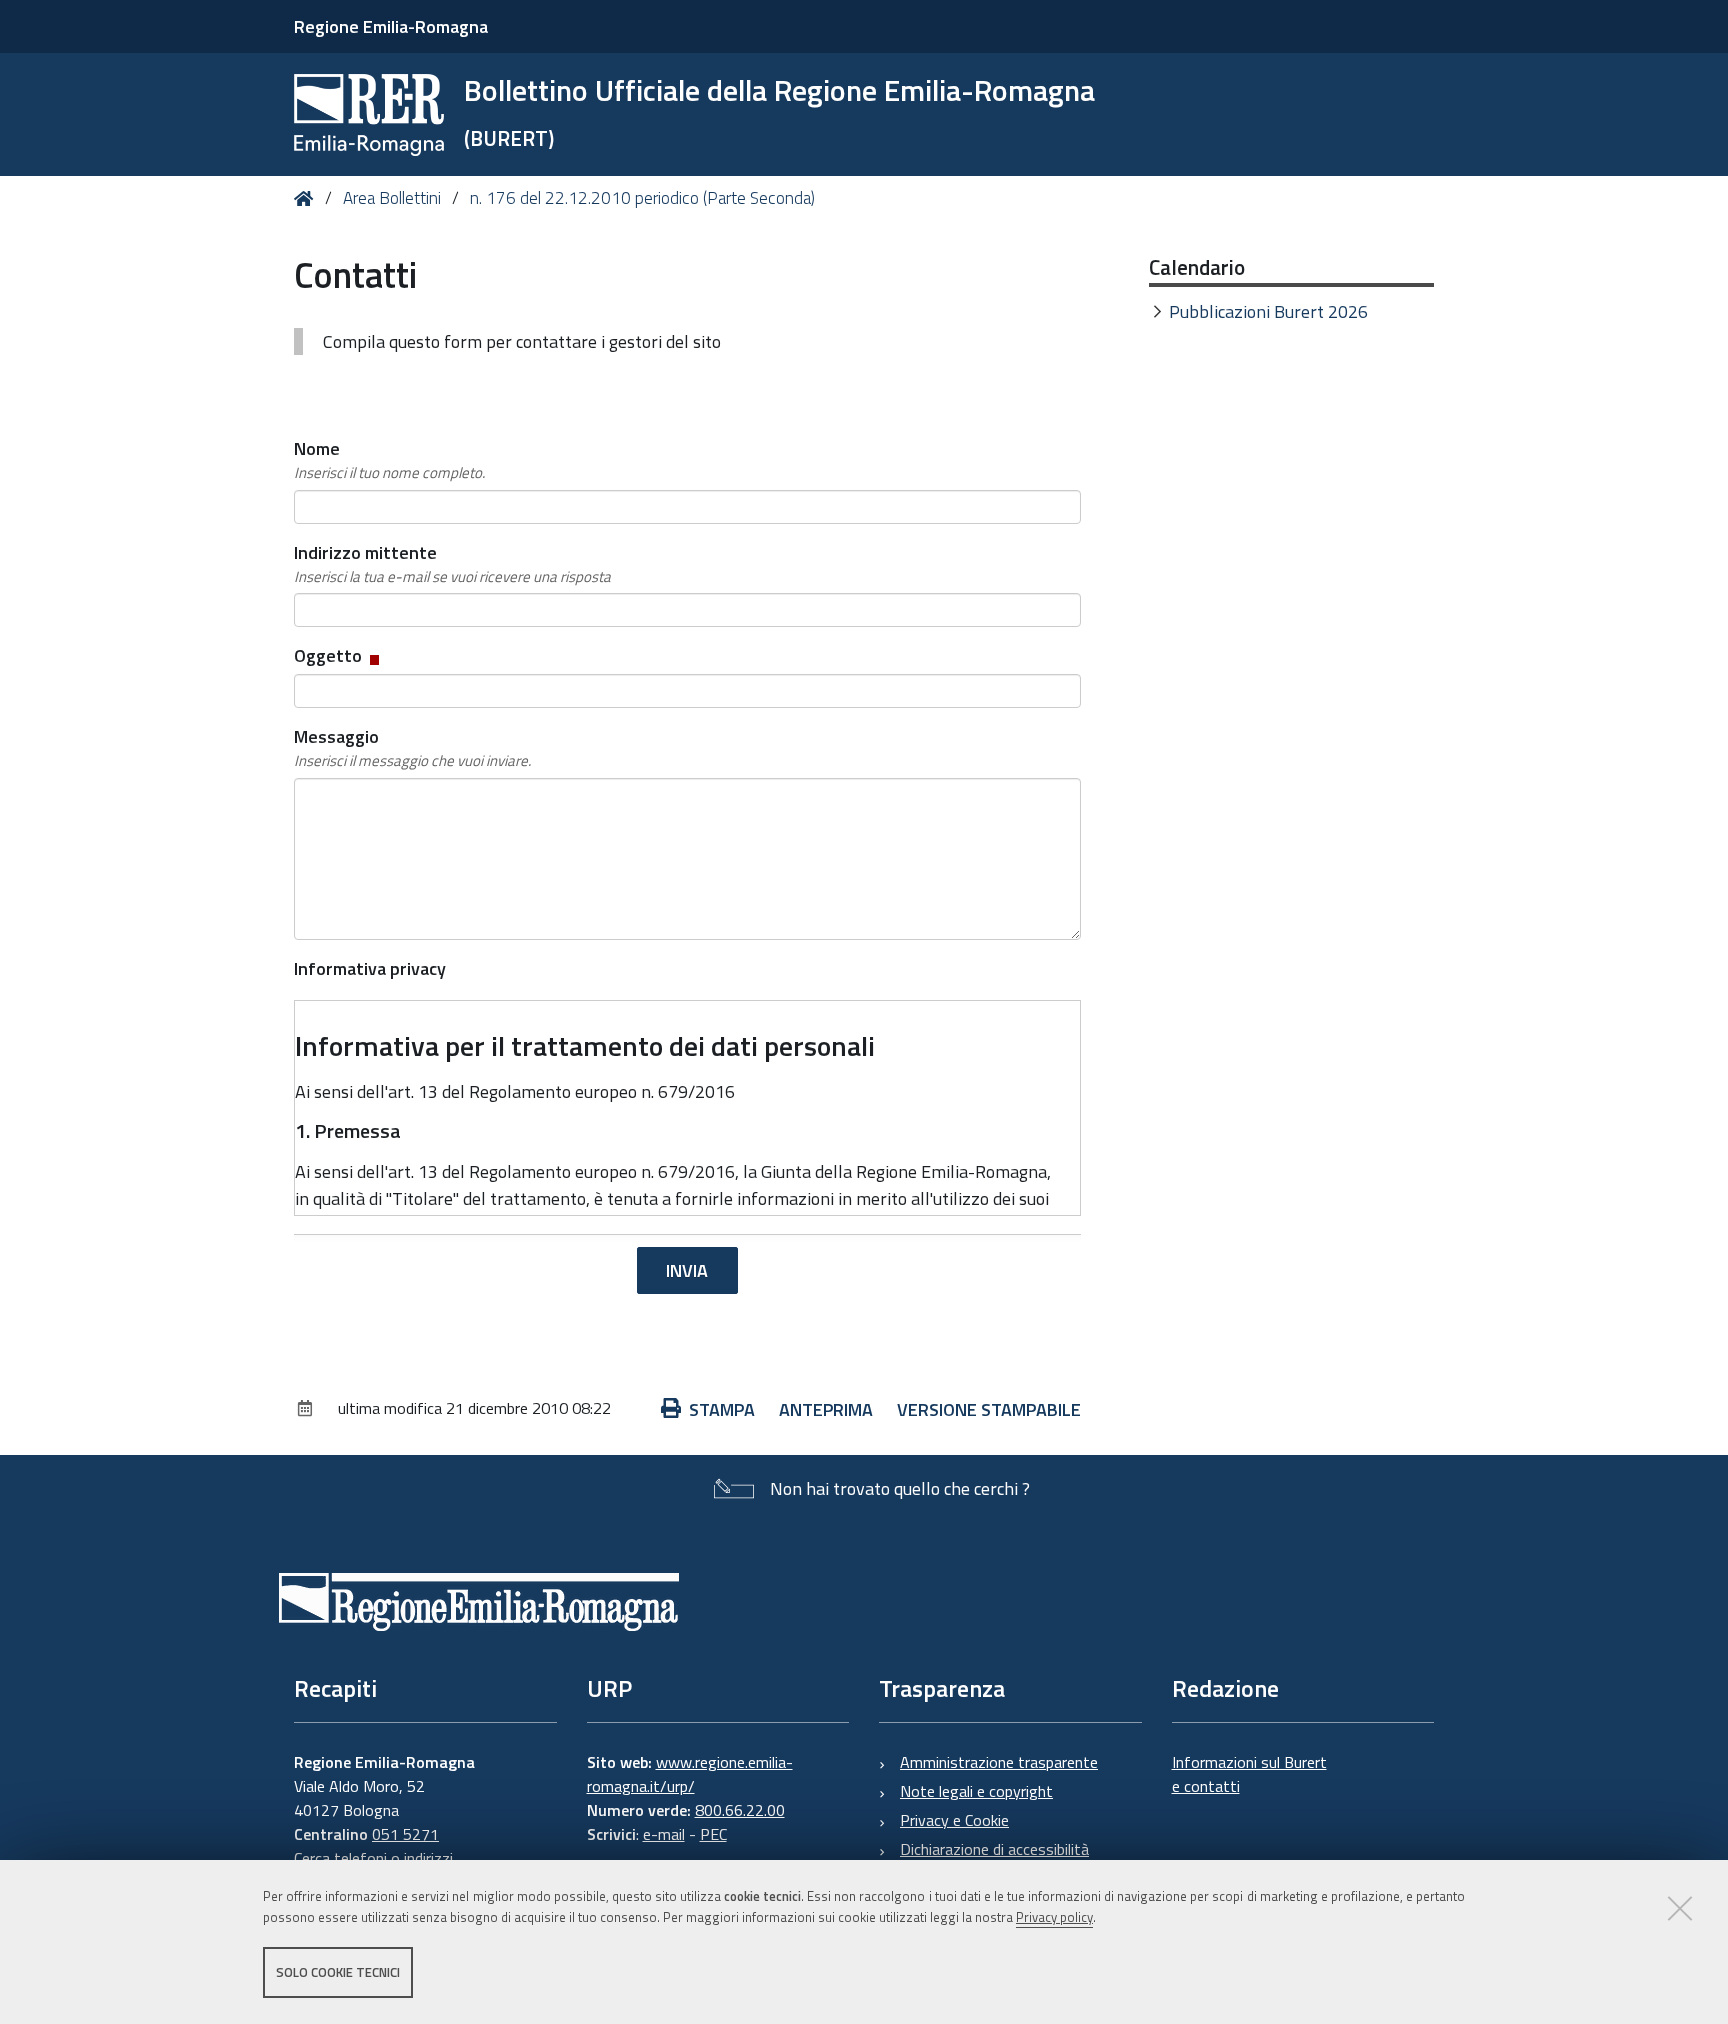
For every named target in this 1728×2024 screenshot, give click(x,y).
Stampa (722, 1409)
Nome (389, 459)
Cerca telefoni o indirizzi (373, 1858)
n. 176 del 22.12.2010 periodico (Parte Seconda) (642, 198)
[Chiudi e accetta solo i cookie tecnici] (1680, 1908)
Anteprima (826, 1409)
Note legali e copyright (976, 1791)
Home (307, 198)
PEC (713, 1834)
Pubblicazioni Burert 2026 (1268, 311)
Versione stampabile (989, 1409)
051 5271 (405, 1834)
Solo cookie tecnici (338, 1972)
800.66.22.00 (740, 1810)
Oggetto (338, 655)
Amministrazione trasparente (999, 1762)
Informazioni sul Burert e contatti (1249, 1774)
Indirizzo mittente (452, 563)
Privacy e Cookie (954, 1820)
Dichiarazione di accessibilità (994, 1849)
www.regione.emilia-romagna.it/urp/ (690, 1774)
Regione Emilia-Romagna (391, 26)
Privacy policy (1054, 1917)
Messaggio (412, 747)
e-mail (664, 1834)
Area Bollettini (392, 198)
